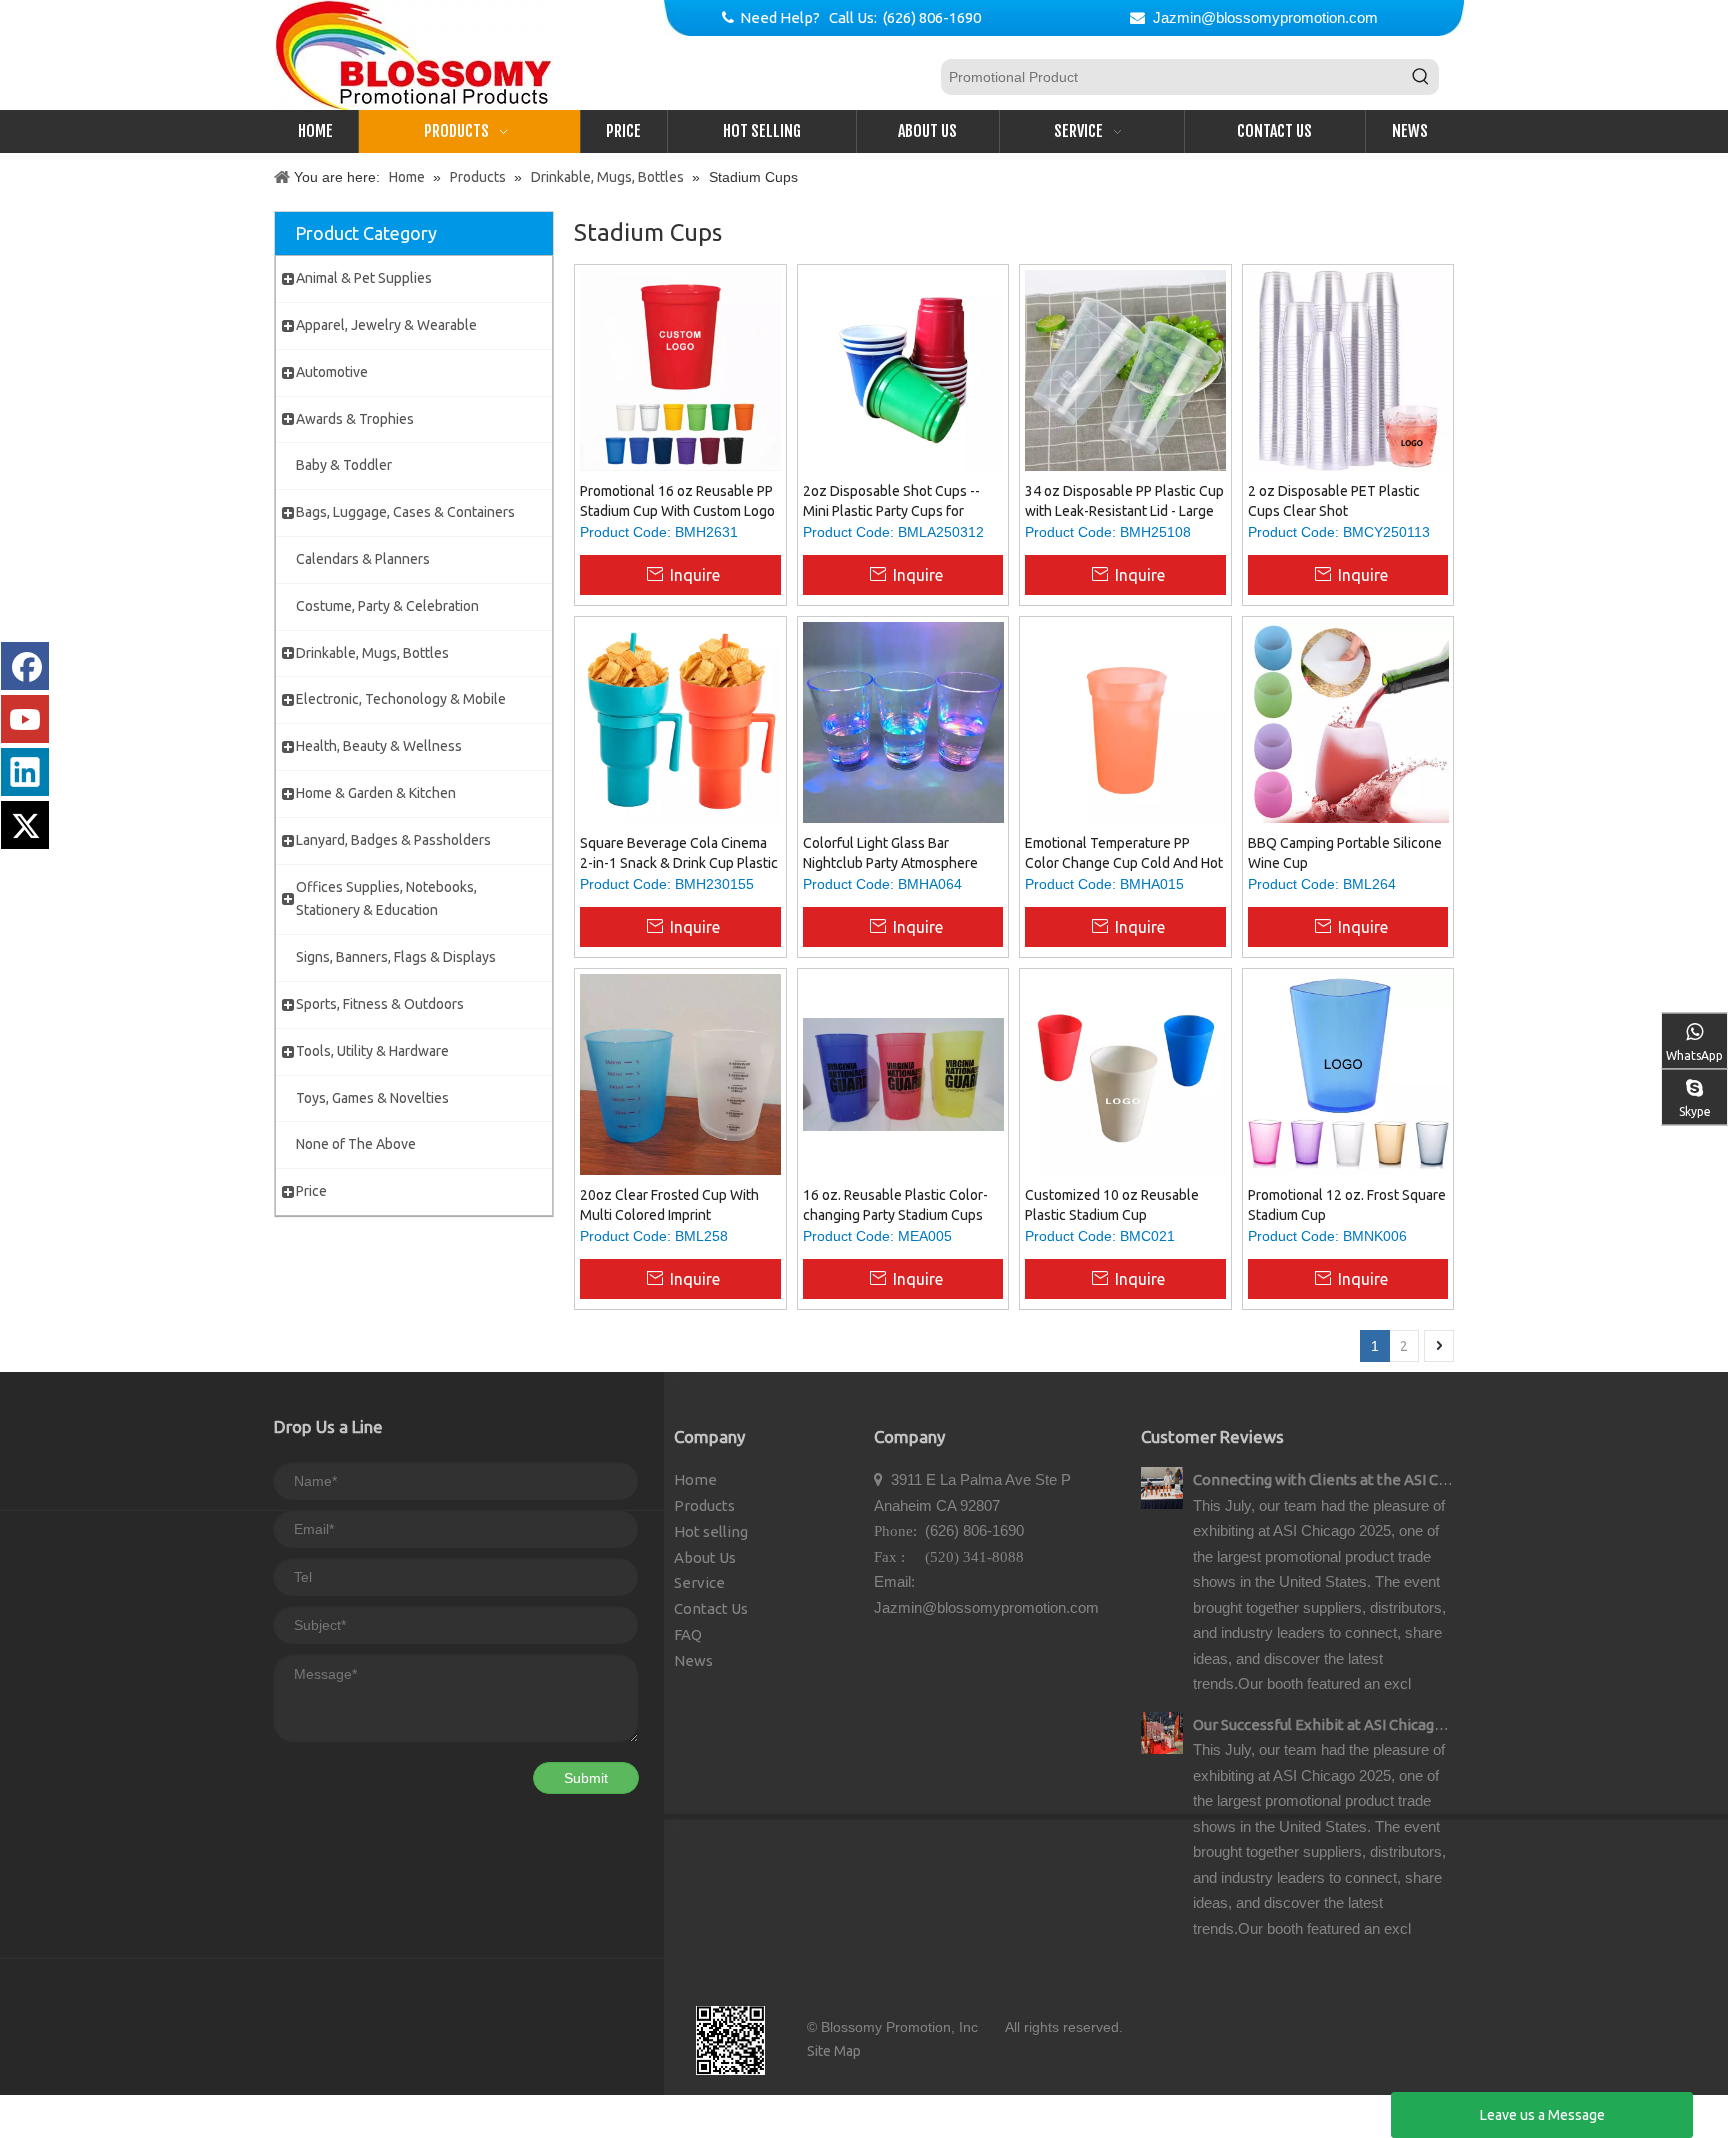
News (693, 1660)
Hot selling (711, 1531)
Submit (586, 1778)
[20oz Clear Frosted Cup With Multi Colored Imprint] (680, 1073)
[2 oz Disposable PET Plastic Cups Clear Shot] (1348, 369)
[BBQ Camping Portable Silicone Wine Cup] (1348, 721)
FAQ (688, 1634)
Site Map (834, 2051)
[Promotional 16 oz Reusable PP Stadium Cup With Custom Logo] (680, 369)
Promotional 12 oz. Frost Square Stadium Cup (1347, 1205)
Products (704, 1505)
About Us (705, 1557)
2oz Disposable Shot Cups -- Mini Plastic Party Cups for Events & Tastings (891, 502)
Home (695, 1479)
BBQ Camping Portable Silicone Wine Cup (1345, 853)
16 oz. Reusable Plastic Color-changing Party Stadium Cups (895, 1205)
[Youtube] (25, 719)
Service (699, 1582)
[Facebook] (25, 666)
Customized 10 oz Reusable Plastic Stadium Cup (1112, 1205)
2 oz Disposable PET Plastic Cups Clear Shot (1334, 501)
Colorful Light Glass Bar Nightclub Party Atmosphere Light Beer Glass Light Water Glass (891, 854)
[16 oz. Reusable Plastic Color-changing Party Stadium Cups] (903, 1073)
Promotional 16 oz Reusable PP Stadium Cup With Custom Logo (677, 501)
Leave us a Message (1542, 2115)
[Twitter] (25, 825)
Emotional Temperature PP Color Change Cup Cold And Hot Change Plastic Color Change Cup (1124, 854)
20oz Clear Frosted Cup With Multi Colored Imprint (669, 1205)
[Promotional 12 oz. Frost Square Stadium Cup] (1348, 1073)
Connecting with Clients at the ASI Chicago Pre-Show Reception (1411, 1479)
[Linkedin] (25, 772)
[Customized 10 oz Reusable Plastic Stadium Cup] (1125, 1073)
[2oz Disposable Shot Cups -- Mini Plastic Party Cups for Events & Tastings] (903, 369)
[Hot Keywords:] (1421, 77)
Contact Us (711, 1608)
